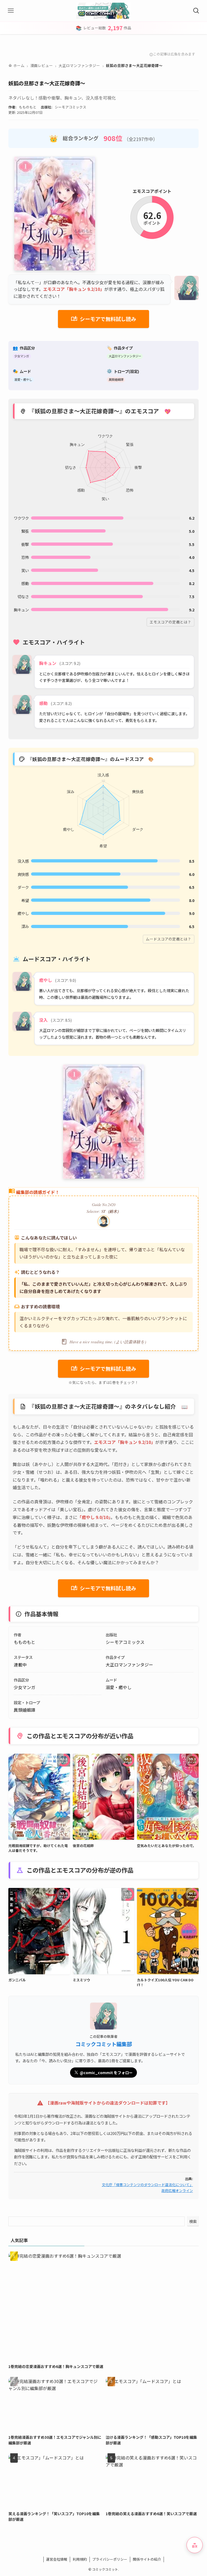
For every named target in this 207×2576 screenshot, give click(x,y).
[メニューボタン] (11, 11)
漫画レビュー (42, 65)
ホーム (16, 65)
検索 (193, 2221)
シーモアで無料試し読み (104, 319)
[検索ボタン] (196, 11)
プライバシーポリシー (110, 2559)
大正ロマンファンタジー (79, 65)
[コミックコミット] (104, 11)
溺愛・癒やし (23, 379)
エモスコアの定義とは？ (170, 622)
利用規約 (80, 2559)
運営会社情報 (57, 2559)
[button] (195, 2545)
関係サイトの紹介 (147, 2559)
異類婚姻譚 (116, 379)
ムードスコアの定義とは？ (168, 939)
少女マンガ (22, 356)
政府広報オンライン (177, 2191)
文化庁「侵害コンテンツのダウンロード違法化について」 (147, 2185)
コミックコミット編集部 (104, 2044)
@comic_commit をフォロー (106, 2073)
